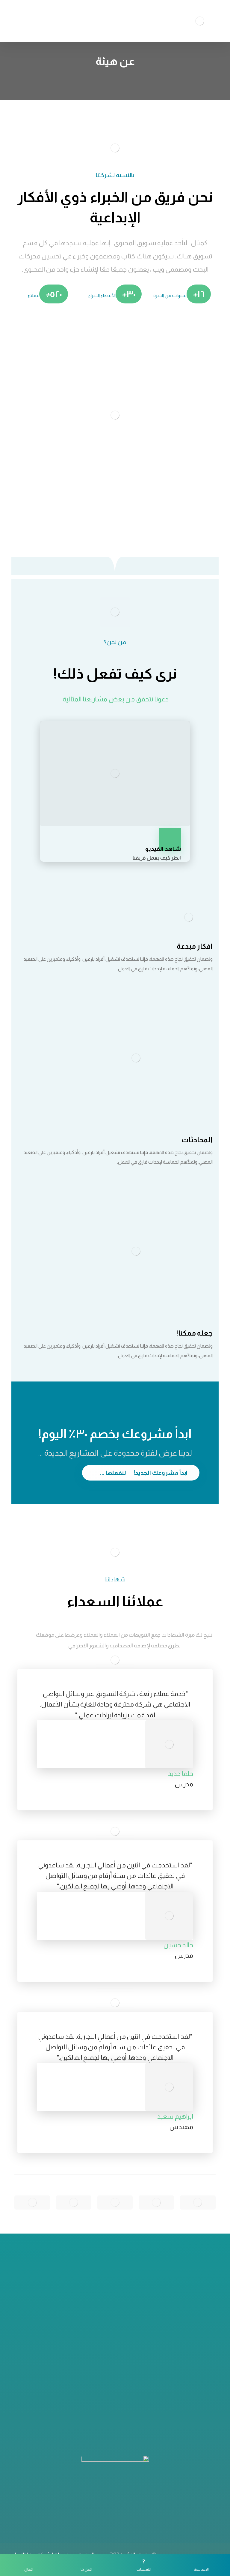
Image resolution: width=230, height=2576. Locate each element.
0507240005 (111, 2304)
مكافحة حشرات (115, 2392)
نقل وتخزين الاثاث (115, 2402)
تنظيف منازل (115, 2383)
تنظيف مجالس (115, 2412)
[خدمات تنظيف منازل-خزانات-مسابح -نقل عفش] (200, 21)
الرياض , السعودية (112, 2314)
